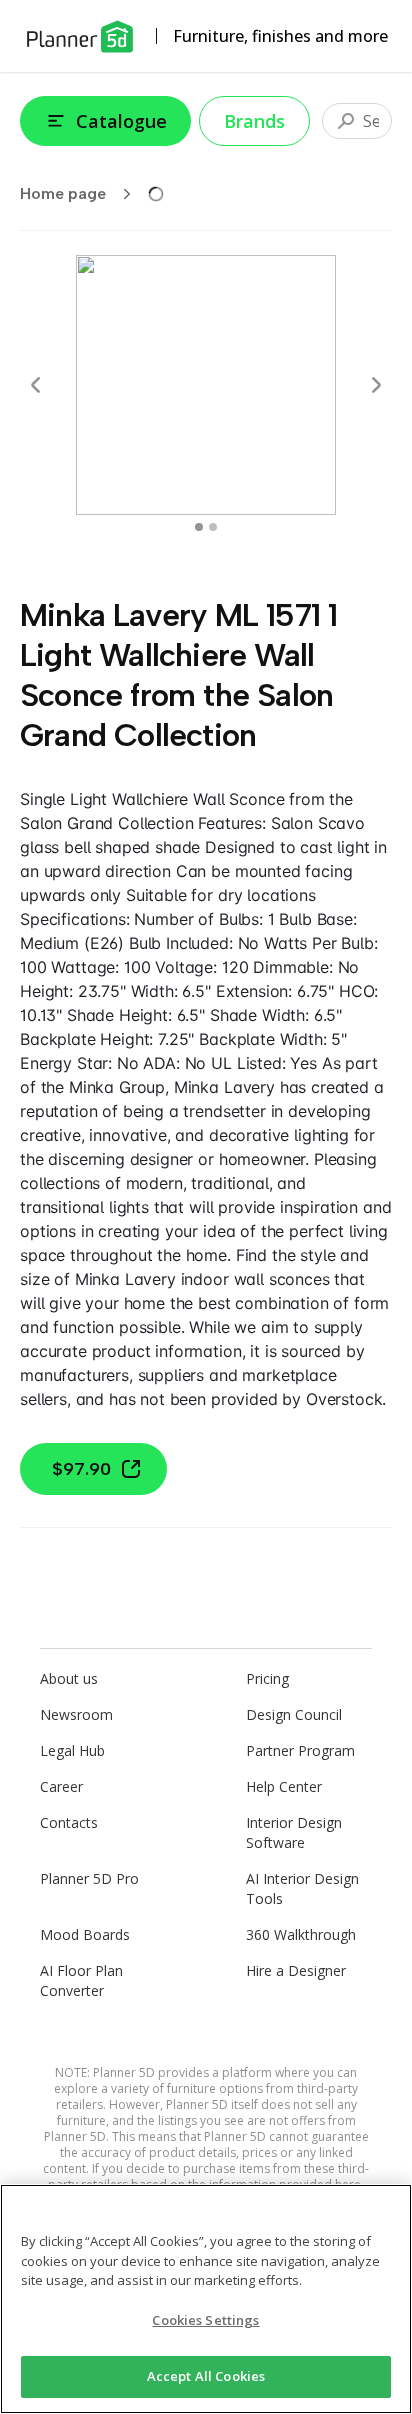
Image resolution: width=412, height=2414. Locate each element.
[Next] (376, 385)
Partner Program (300, 1750)
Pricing (267, 1678)
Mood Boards (85, 1934)
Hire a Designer (296, 1970)
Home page (63, 193)
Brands (254, 121)
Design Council (294, 1714)
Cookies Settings (205, 2320)
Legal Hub (72, 1750)
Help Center (284, 1786)
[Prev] (36, 385)
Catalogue (121, 121)
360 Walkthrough (301, 1934)
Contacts (69, 1822)
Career (61, 1786)
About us (69, 1678)
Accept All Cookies (206, 2376)
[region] (206, 2299)
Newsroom (76, 1714)
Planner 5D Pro (89, 1878)
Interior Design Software (294, 1832)
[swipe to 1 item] (213, 527)
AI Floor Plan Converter (81, 1980)
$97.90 (81, 1469)
